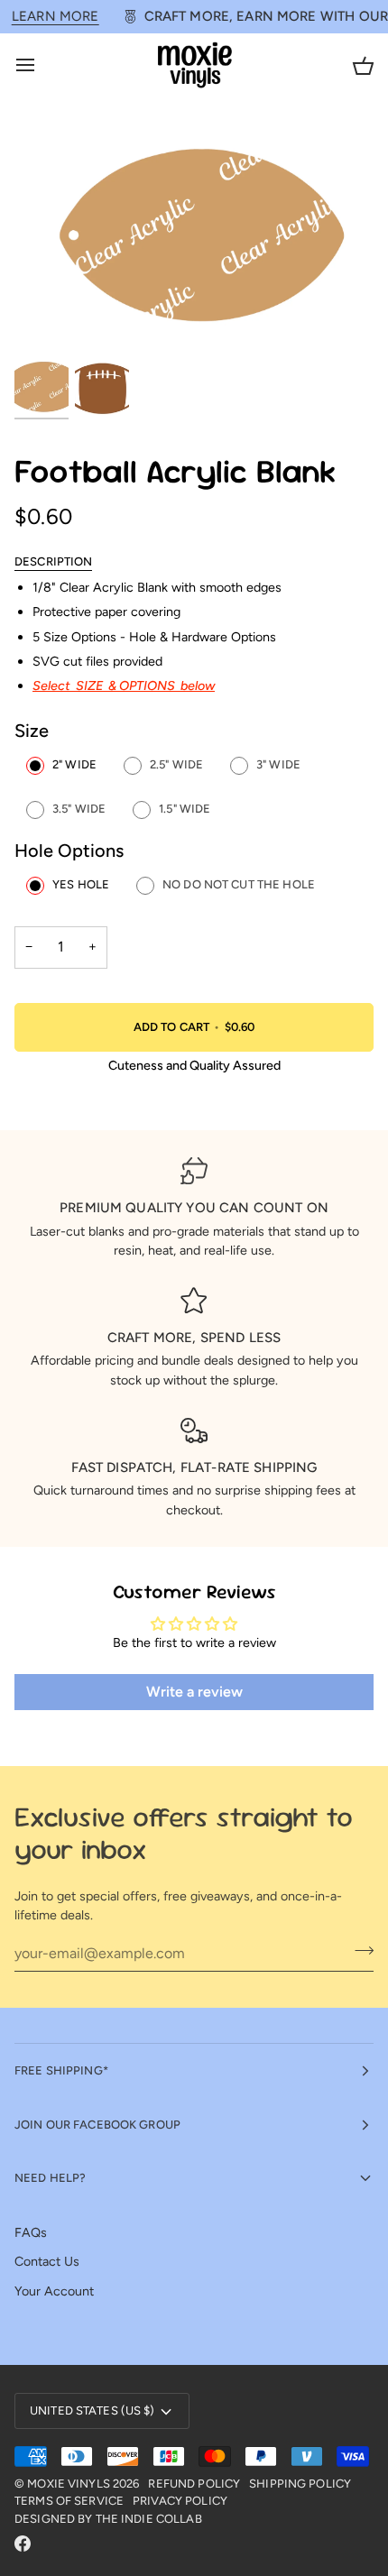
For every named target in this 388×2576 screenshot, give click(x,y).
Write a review (194, 1692)
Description (53, 561)
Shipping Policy (300, 2484)
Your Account (54, 2291)
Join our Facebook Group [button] (97, 2125)
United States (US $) (92, 2410)
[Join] (359, 1951)
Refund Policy (194, 2484)
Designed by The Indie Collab (108, 2519)
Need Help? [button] (50, 2178)
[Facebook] (23, 2544)
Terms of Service (69, 2501)
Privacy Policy (180, 2501)
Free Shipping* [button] (61, 2070)
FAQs (31, 2232)
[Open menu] (42, 65)
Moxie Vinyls (69, 2484)
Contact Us (47, 2261)
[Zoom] (48, 325)
